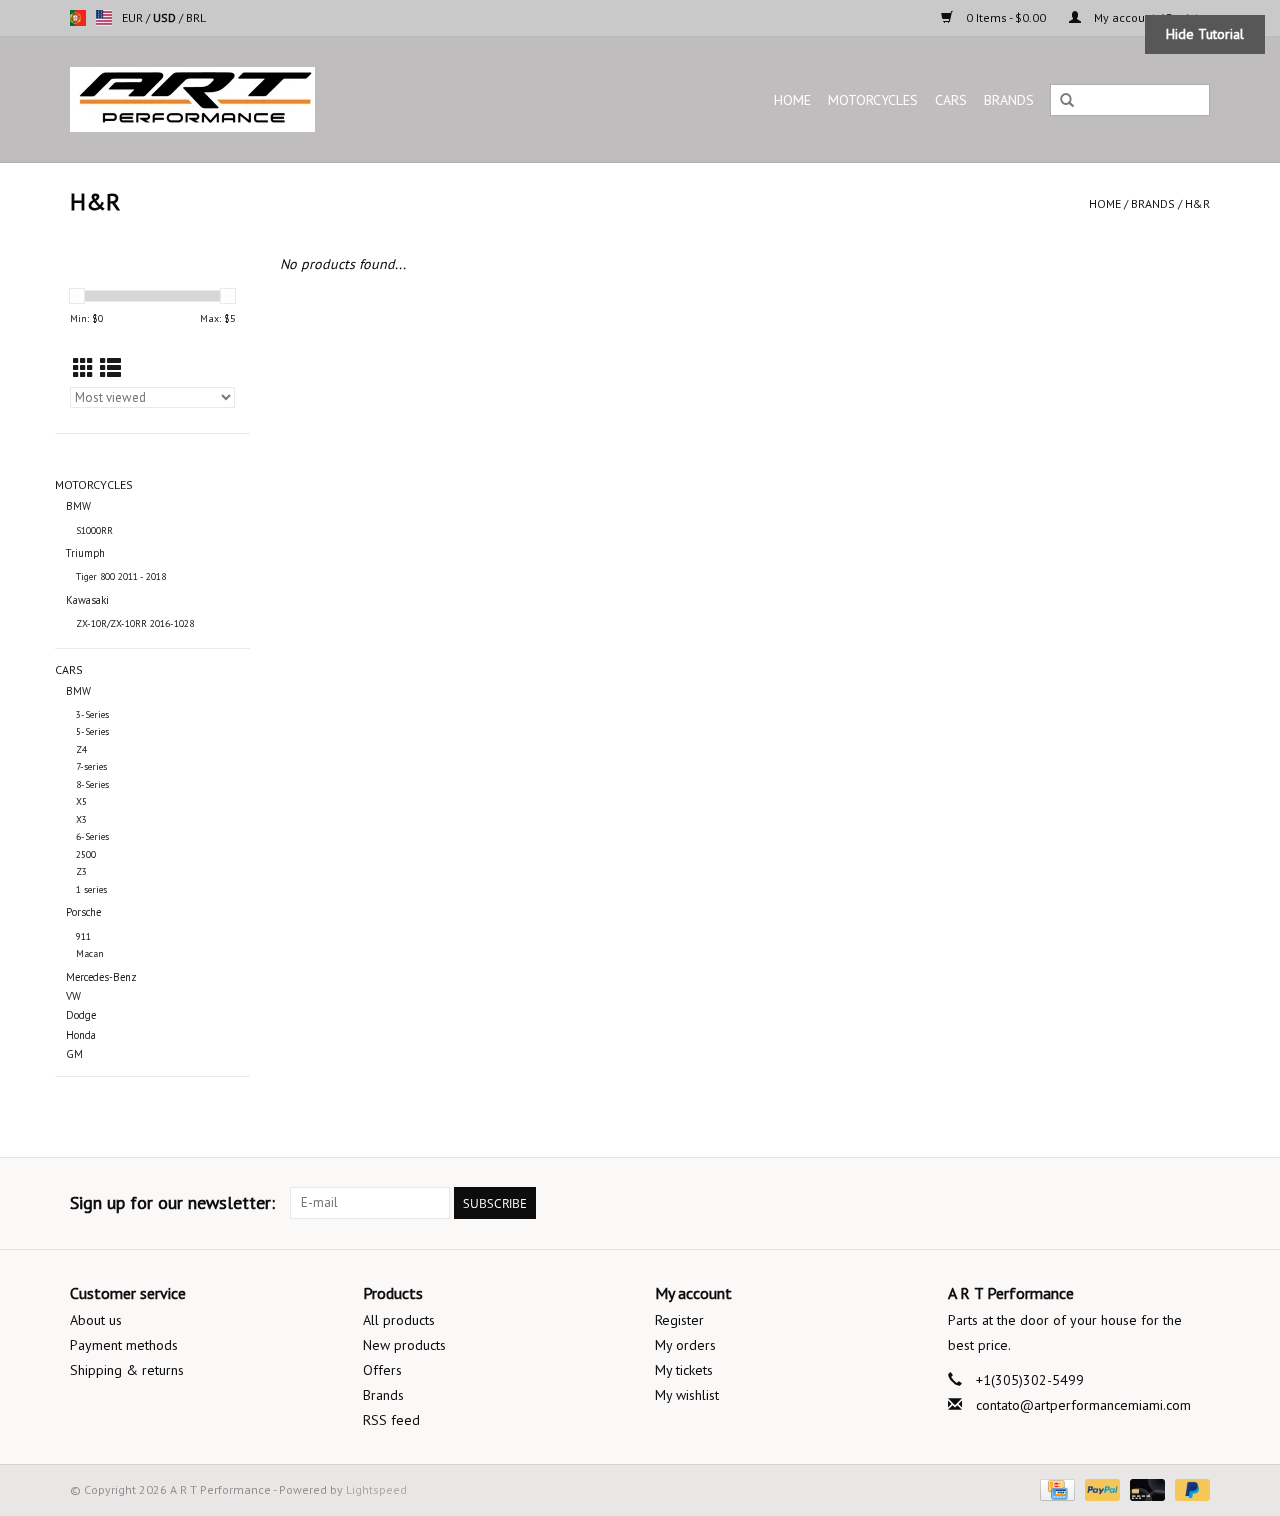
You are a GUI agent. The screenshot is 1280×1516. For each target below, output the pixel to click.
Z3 (81, 871)
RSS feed (391, 1420)
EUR (134, 17)
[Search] (1067, 101)
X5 (81, 801)
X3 (81, 819)
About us (96, 1320)
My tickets (684, 1370)
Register (679, 1320)
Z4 (81, 749)
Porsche (83, 912)
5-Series (92, 731)
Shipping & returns (127, 1370)
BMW (78, 506)
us (104, 18)
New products (404, 1345)
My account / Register (1150, 17)
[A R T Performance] (273, 99)
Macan (90, 953)
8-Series (92, 784)
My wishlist (687, 1395)
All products (399, 1320)
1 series (91, 889)
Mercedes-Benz (101, 977)
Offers (382, 1370)
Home (792, 100)
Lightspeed (376, 1489)
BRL (196, 17)
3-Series (92, 714)
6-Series (92, 836)
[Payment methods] (1055, 1488)
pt (78, 18)
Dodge (81, 1015)
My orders (685, 1345)
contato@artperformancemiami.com (1083, 1405)
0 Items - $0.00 (1006, 17)
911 (83, 936)
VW (73, 996)
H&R (1197, 203)
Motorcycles (873, 100)
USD (166, 17)
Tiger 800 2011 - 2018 (121, 576)
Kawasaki (87, 600)
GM (74, 1054)
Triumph (85, 553)
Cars (951, 100)
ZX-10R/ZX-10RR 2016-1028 (135, 623)
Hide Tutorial (1205, 34)
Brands (1009, 100)
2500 (86, 854)
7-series (91, 766)
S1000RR (94, 530)
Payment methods (124, 1345)
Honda (81, 1035)
